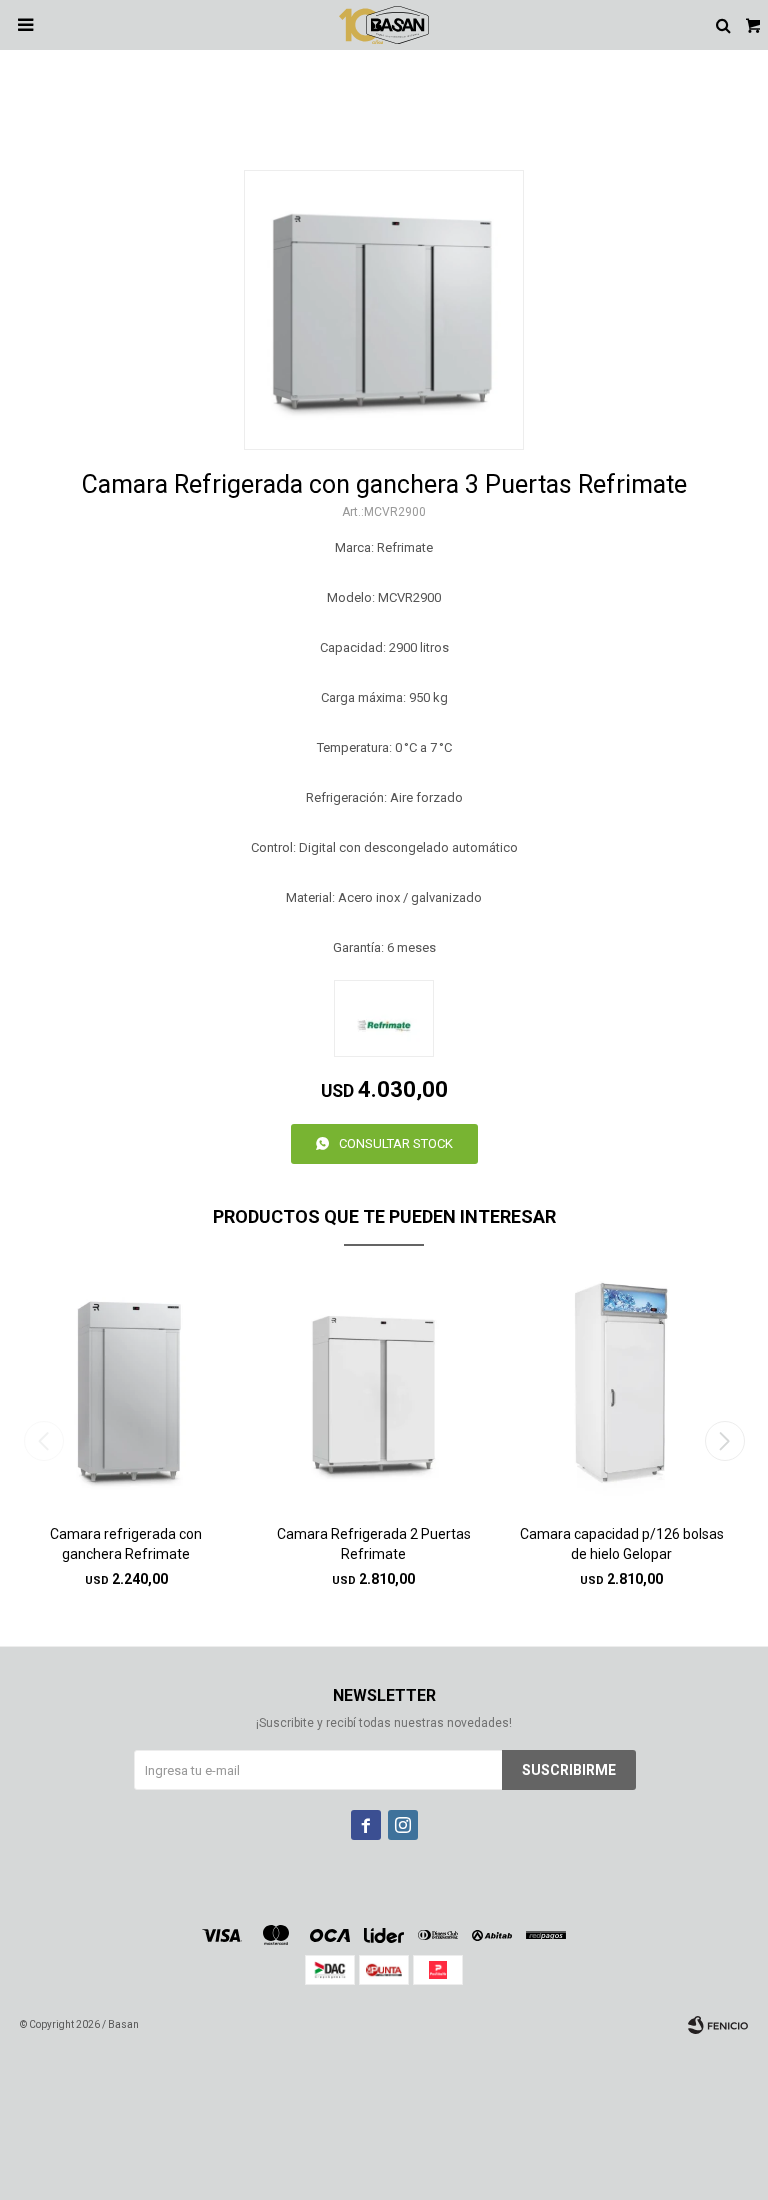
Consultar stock (396, 1143)
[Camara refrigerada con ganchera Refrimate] (126, 1392)
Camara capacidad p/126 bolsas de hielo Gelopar (622, 1544)
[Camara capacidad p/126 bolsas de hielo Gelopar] (621, 1392)
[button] (724, 1441)
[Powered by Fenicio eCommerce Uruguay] (718, 2025)
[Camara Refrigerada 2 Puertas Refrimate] (374, 1392)
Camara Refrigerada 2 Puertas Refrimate (374, 1544)
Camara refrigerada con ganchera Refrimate (126, 1544)
